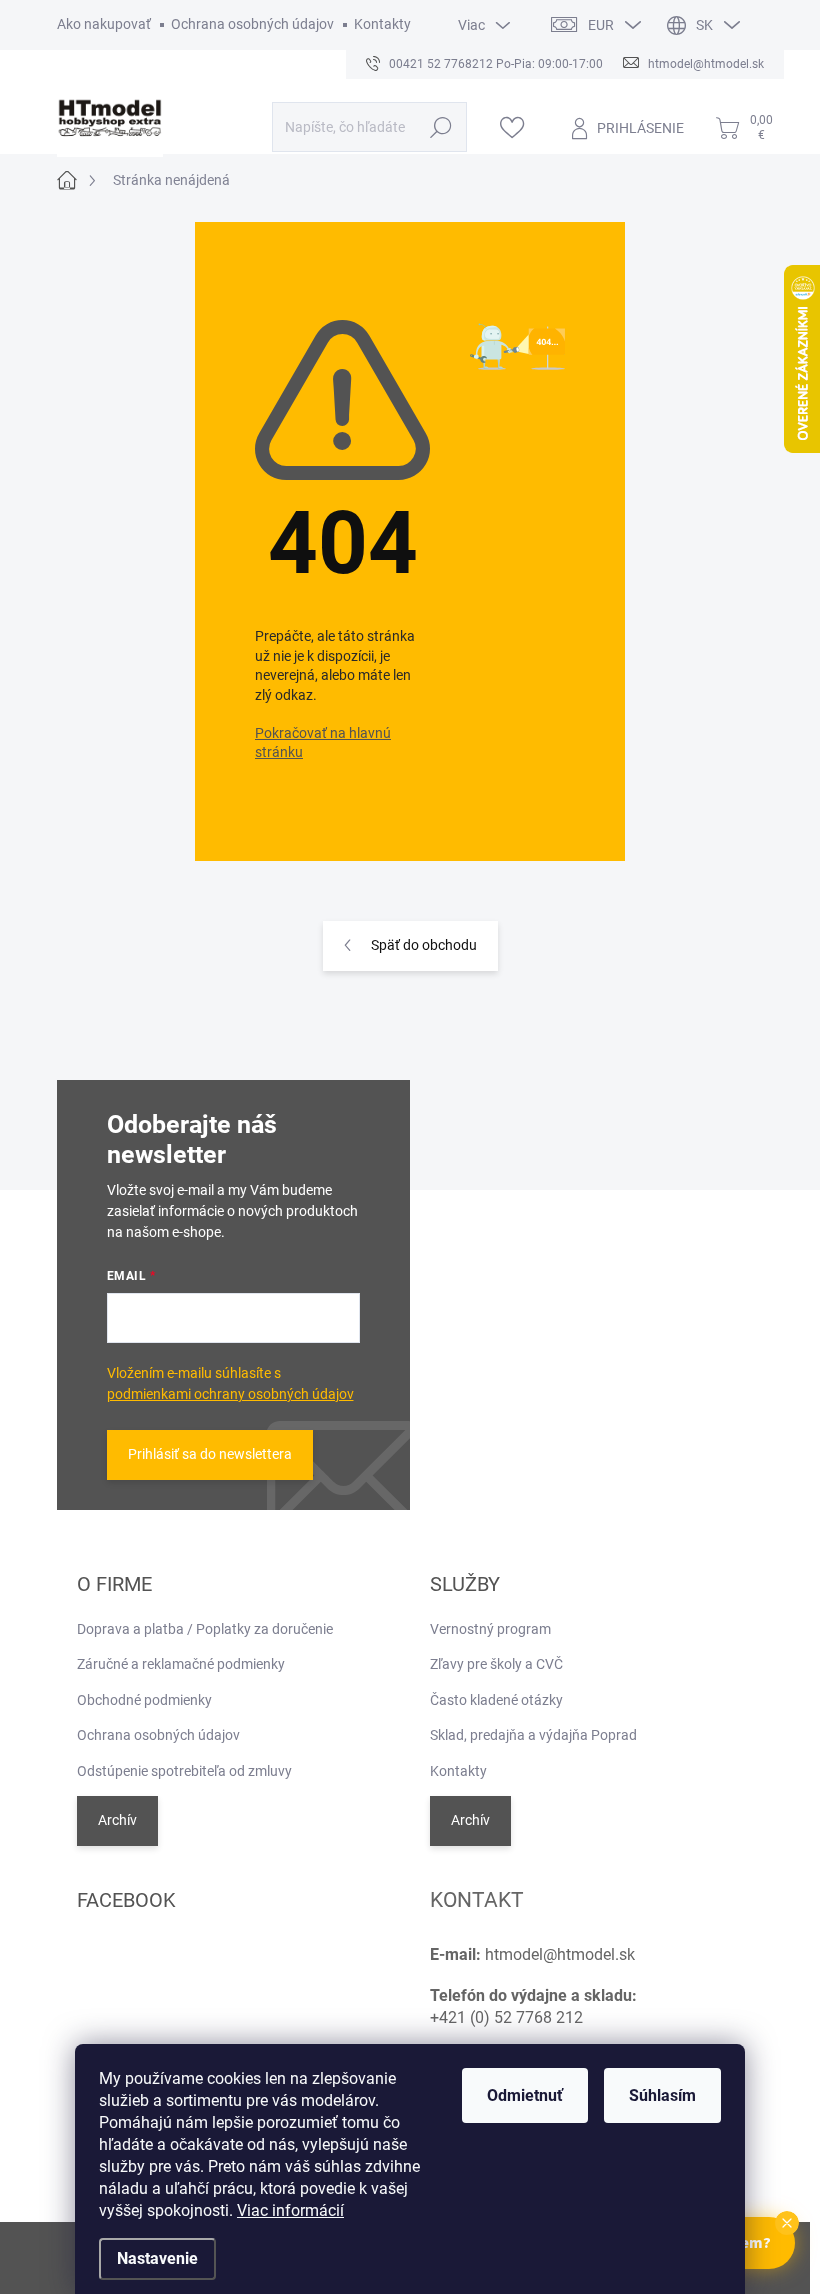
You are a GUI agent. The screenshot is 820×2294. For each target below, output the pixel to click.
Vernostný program (490, 1629)
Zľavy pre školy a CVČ (496, 1664)
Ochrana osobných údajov (252, 24)
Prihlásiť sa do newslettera (210, 1454)
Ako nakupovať (104, 24)
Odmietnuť (525, 2095)
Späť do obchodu (424, 945)
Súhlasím (662, 2095)
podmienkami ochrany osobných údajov (230, 1394)
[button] (787, 2223)
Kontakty (382, 24)
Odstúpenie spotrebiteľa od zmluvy (184, 1771)
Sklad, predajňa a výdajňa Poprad (533, 1735)
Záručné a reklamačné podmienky (181, 1664)
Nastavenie (157, 2258)
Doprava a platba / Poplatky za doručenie (205, 1629)
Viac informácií (290, 2210)
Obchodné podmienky (144, 1700)
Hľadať (440, 127)
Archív (117, 1820)
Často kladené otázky (496, 1700)
